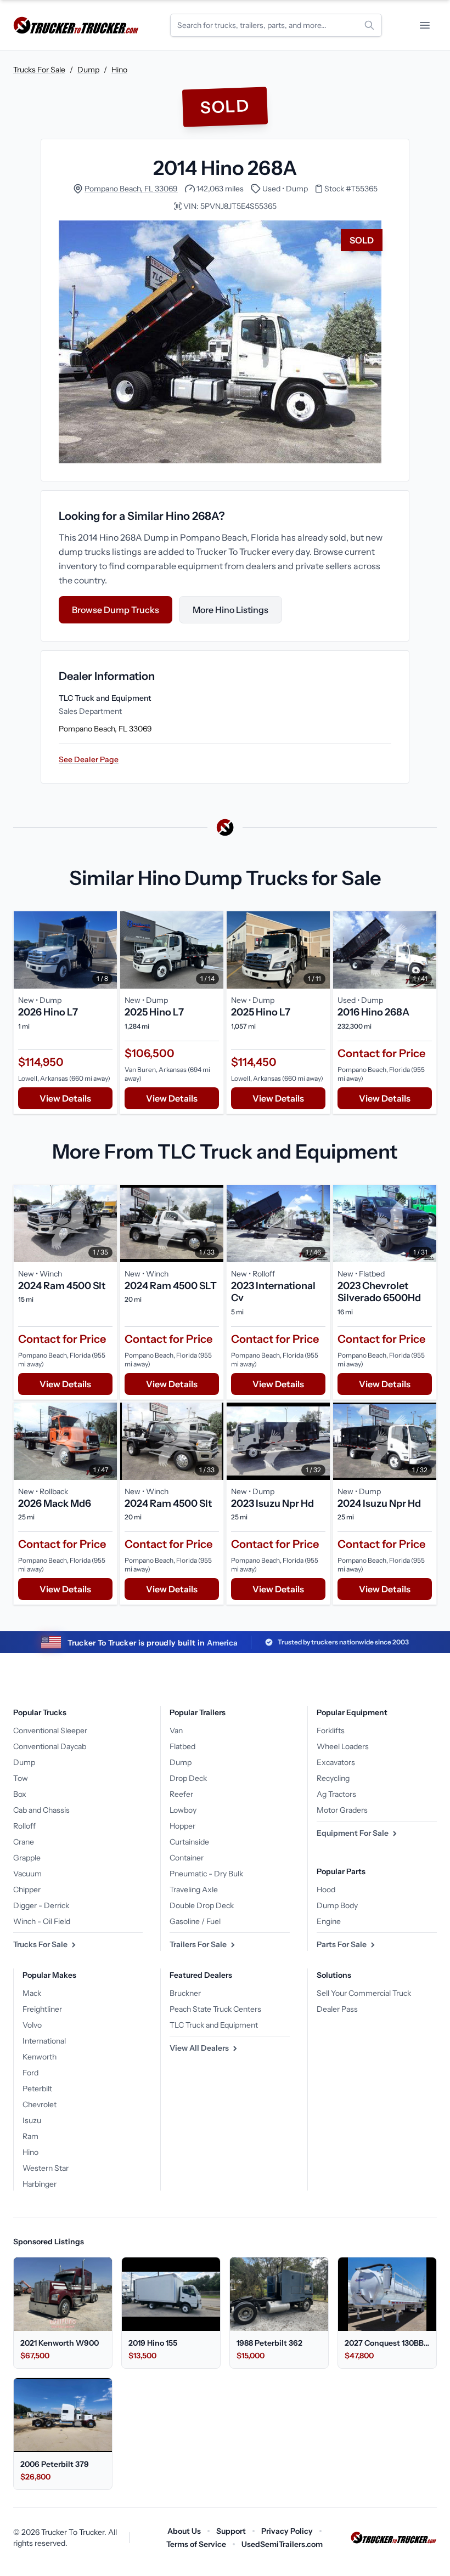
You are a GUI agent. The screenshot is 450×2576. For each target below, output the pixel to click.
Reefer (181, 1794)
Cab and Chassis (41, 1810)
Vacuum (27, 1874)
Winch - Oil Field (42, 1921)
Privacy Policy (287, 2531)
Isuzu (32, 2120)
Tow (21, 1778)
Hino (119, 70)
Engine (329, 1921)
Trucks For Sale (39, 70)
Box (20, 1794)
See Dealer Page (89, 759)
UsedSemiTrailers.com (282, 2544)
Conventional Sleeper (50, 1730)
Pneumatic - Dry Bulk (206, 1874)
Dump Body (337, 1905)
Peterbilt (37, 2089)
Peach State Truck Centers (215, 2009)
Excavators (336, 1762)
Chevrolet (40, 2104)
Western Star (46, 2168)
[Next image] (106, 950)
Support (231, 2531)
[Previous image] (25, 950)
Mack (32, 1993)
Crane (24, 1842)
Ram (30, 2136)
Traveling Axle (194, 1890)
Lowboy (183, 1810)
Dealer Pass (337, 2009)
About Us (184, 2531)
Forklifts (331, 1730)
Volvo (32, 2025)
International (44, 2041)
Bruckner (185, 1993)
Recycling (333, 1778)
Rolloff (24, 1826)
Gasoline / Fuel (195, 1921)
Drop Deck (188, 1778)
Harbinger (40, 2184)
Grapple (27, 1858)
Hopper (182, 1826)
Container (187, 1858)
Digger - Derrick (41, 1905)
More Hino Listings (230, 610)
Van (176, 1730)
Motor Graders (342, 1810)
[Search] (369, 25)
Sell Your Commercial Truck (364, 1993)
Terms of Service (196, 2544)
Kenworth (40, 2057)
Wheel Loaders (343, 1746)
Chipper (27, 1890)
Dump (88, 70)
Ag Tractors (336, 1794)
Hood (326, 1890)
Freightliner (42, 2009)
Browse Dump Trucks (116, 610)
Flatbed (182, 1746)
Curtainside (189, 1842)
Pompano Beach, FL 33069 (131, 189)
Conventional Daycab (50, 1746)
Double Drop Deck (202, 1905)
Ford (30, 2073)
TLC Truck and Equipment (214, 2025)
